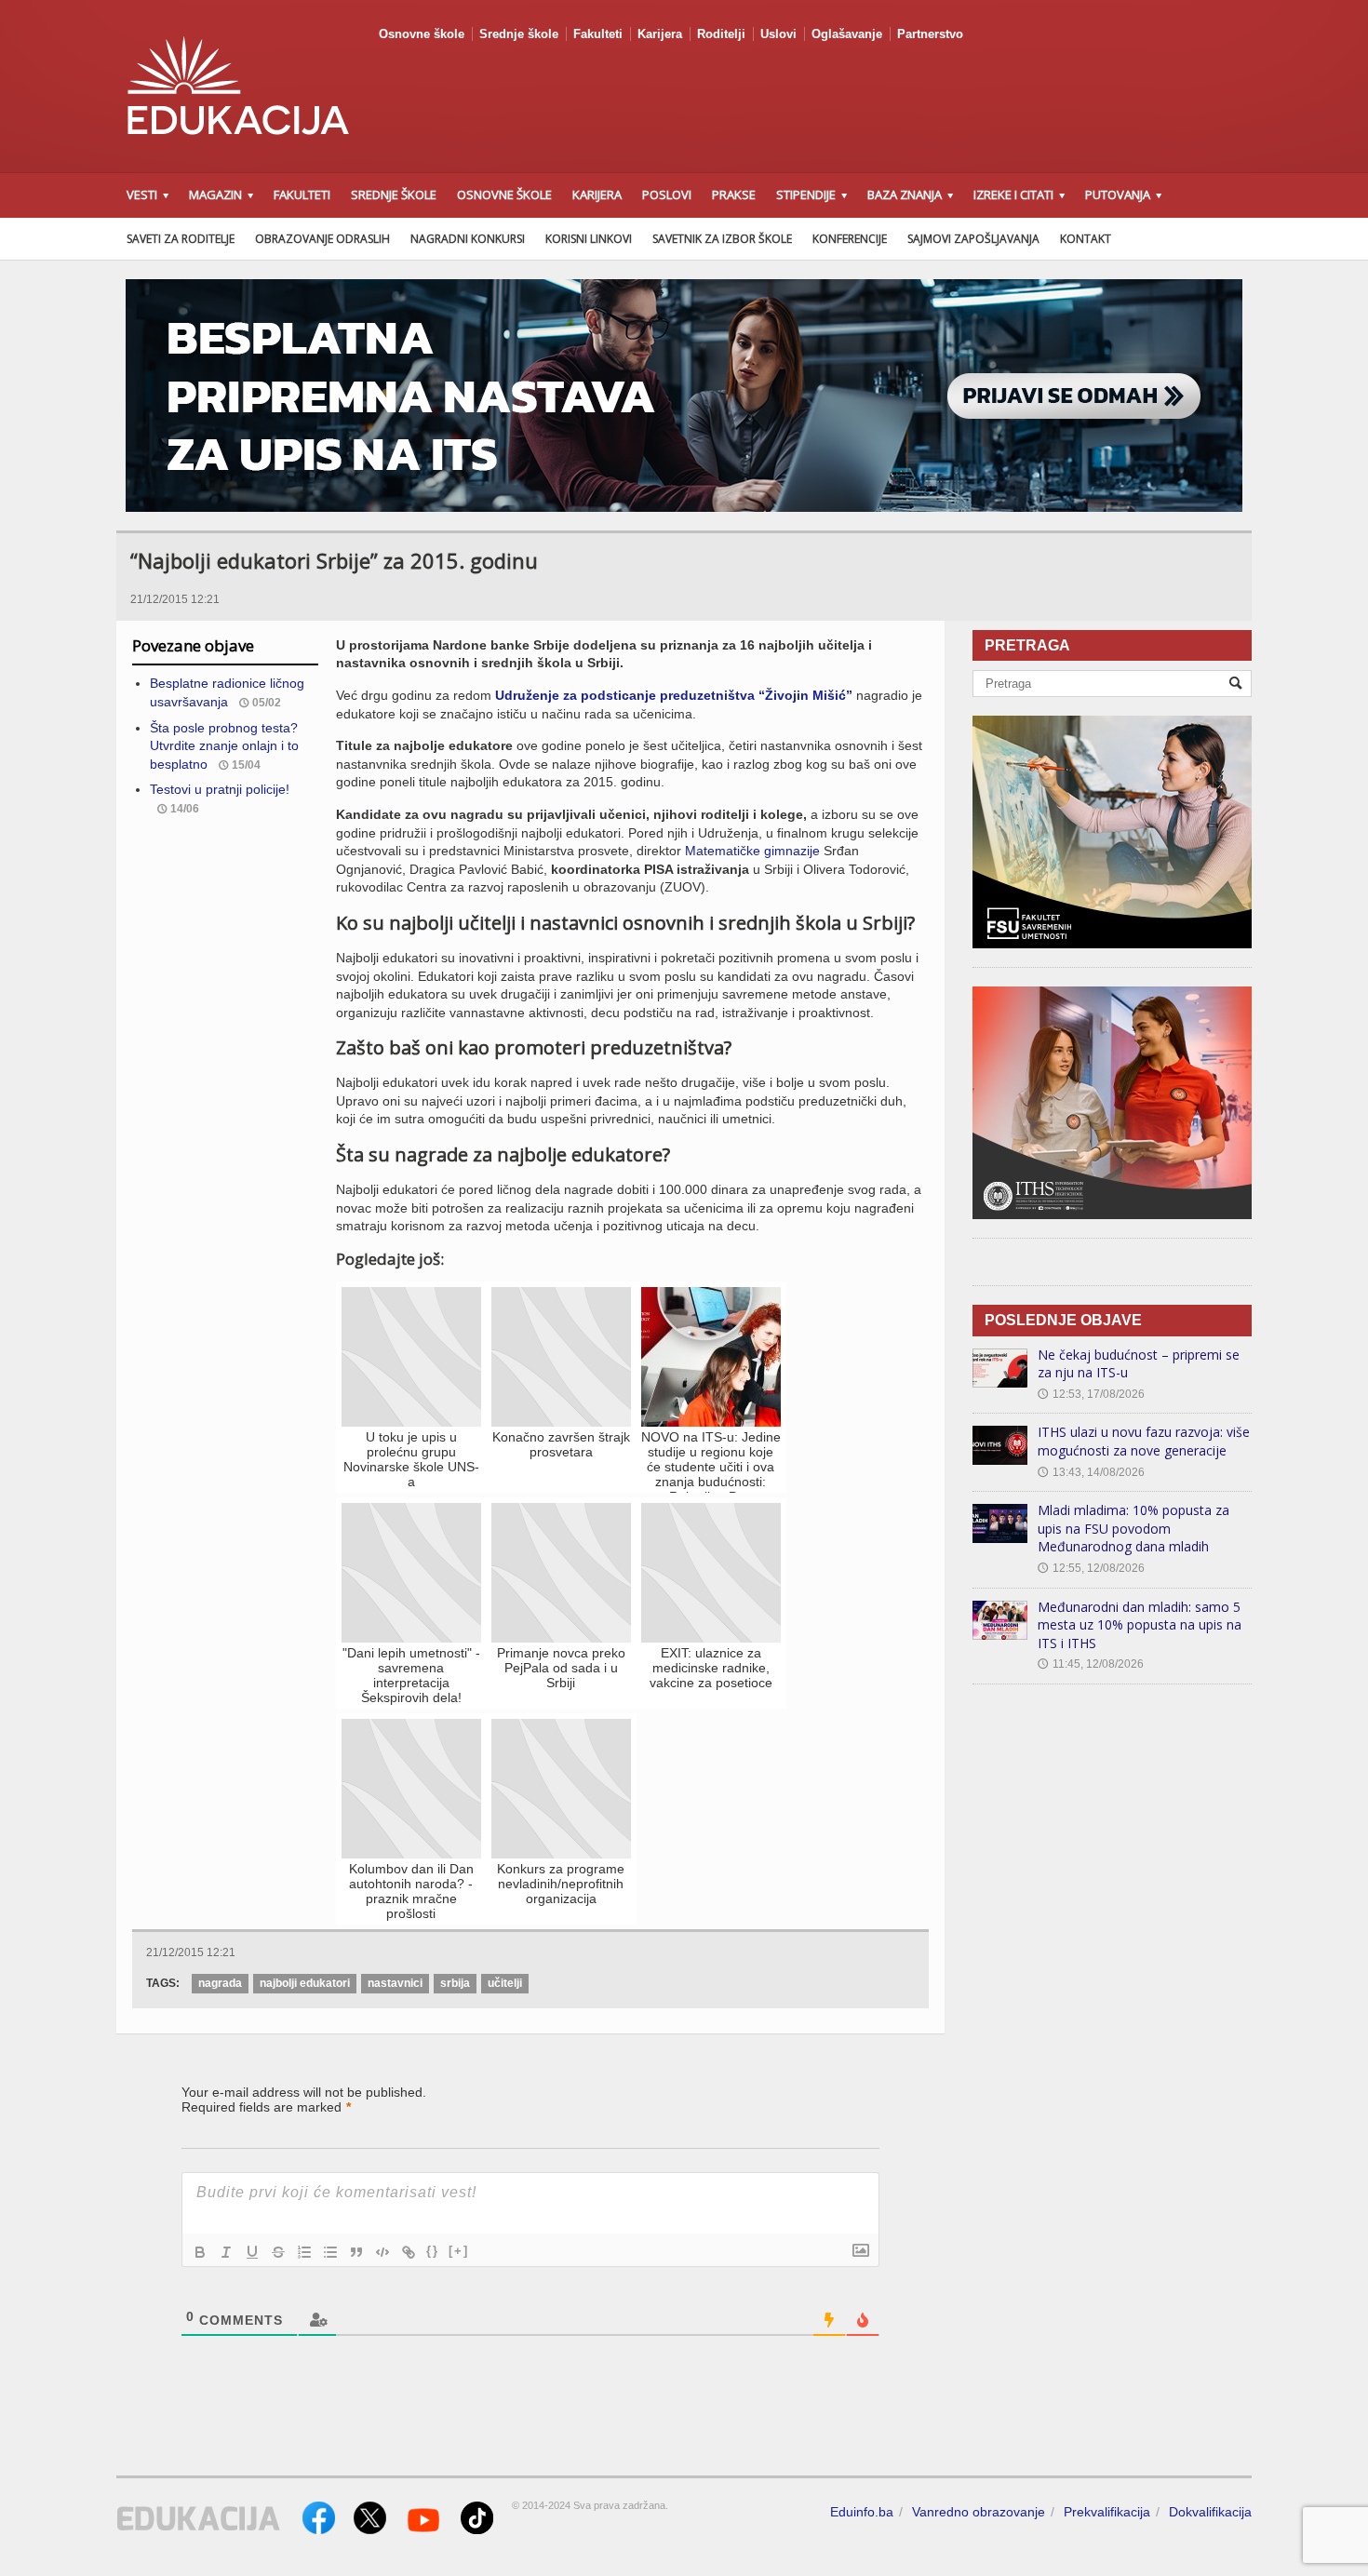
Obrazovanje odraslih (322, 239)
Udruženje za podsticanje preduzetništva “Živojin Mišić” (674, 695)
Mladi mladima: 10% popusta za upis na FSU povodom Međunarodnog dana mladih (1133, 1528)
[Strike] (278, 2252)
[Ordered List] (304, 2252)
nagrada (220, 1983)
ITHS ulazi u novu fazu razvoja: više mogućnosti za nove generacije (1144, 1441)
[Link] (409, 2252)
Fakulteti (598, 34)
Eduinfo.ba (862, 2512)
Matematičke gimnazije (752, 851)
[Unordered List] (330, 2252)
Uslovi (778, 34)
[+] (459, 2251)
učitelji (505, 1983)
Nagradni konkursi (468, 239)
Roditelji (721, 34)
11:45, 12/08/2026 (1091, 1664)
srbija (455, 1983)
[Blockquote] (356, 2252)
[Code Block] (382, 2252)
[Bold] (200, 2252)
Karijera (660, 34)
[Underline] (252, 2252)
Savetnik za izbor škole (722, 239)
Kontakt (1086, 239)
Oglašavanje (847, 34)
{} (433, 2251)
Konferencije (850, 239)
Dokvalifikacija (1210, 2512)
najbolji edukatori (305, 1983)
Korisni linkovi (589, 239)
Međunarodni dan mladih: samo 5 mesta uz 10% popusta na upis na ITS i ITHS (1140, 1625)
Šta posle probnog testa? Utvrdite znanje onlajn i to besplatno (224, 746)
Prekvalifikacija (1107, 2512)
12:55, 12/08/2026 (1091, 1568)
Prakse (734, 195)
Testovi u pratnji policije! (220, 789)
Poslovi (667, 195)
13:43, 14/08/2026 (1091, 1472)
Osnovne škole (422, 34)
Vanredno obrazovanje (979, 2512)
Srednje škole (519, 34)
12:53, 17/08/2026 (1091, 1394)
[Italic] (226, 2252)
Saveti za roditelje (181, 239)
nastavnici (395, 1983)
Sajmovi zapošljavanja (973, 239)
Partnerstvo (930, 34)
